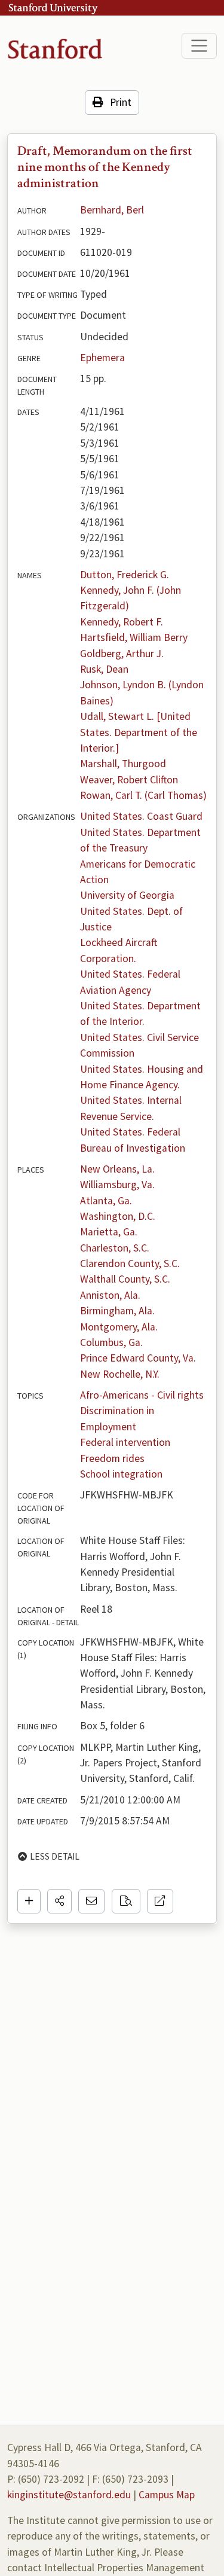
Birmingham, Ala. (117, 1311)
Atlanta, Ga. (106, 1201)
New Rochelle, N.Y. (120, 1374)
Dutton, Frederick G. (125, 575)
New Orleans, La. (117, 1169)
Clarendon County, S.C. (130, 1263)
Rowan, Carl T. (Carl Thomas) (143, 795)
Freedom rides (112, 1458)
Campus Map (167, 2495)
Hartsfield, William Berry (134, 637)
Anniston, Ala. (110, 1295)
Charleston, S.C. (115, 1248)
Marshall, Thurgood (123, 764)
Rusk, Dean (104, 669)
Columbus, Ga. (111, 1342)
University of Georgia (127, 895)
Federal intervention (125, 1442)
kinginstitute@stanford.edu (69, 2495)
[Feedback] (91, 1901)
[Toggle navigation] (199, 46)
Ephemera (102, 358)
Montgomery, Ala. (119, 1327)
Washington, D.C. (118, 1216)
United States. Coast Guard (141, 816)
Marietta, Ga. (109, 1232)
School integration (121, 1474)
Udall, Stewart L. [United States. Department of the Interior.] (140, 732)
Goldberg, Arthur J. (122, 654)
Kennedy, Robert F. (122, 622)
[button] (59, 1901)
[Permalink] (160, 1901)
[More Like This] (126, 1901)
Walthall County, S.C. (125, 1279)
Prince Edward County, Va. (138, 1358)
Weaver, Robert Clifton (129, 780)
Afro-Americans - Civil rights (142, 1395)
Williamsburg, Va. (117, 1185)
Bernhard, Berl (112, 210)
